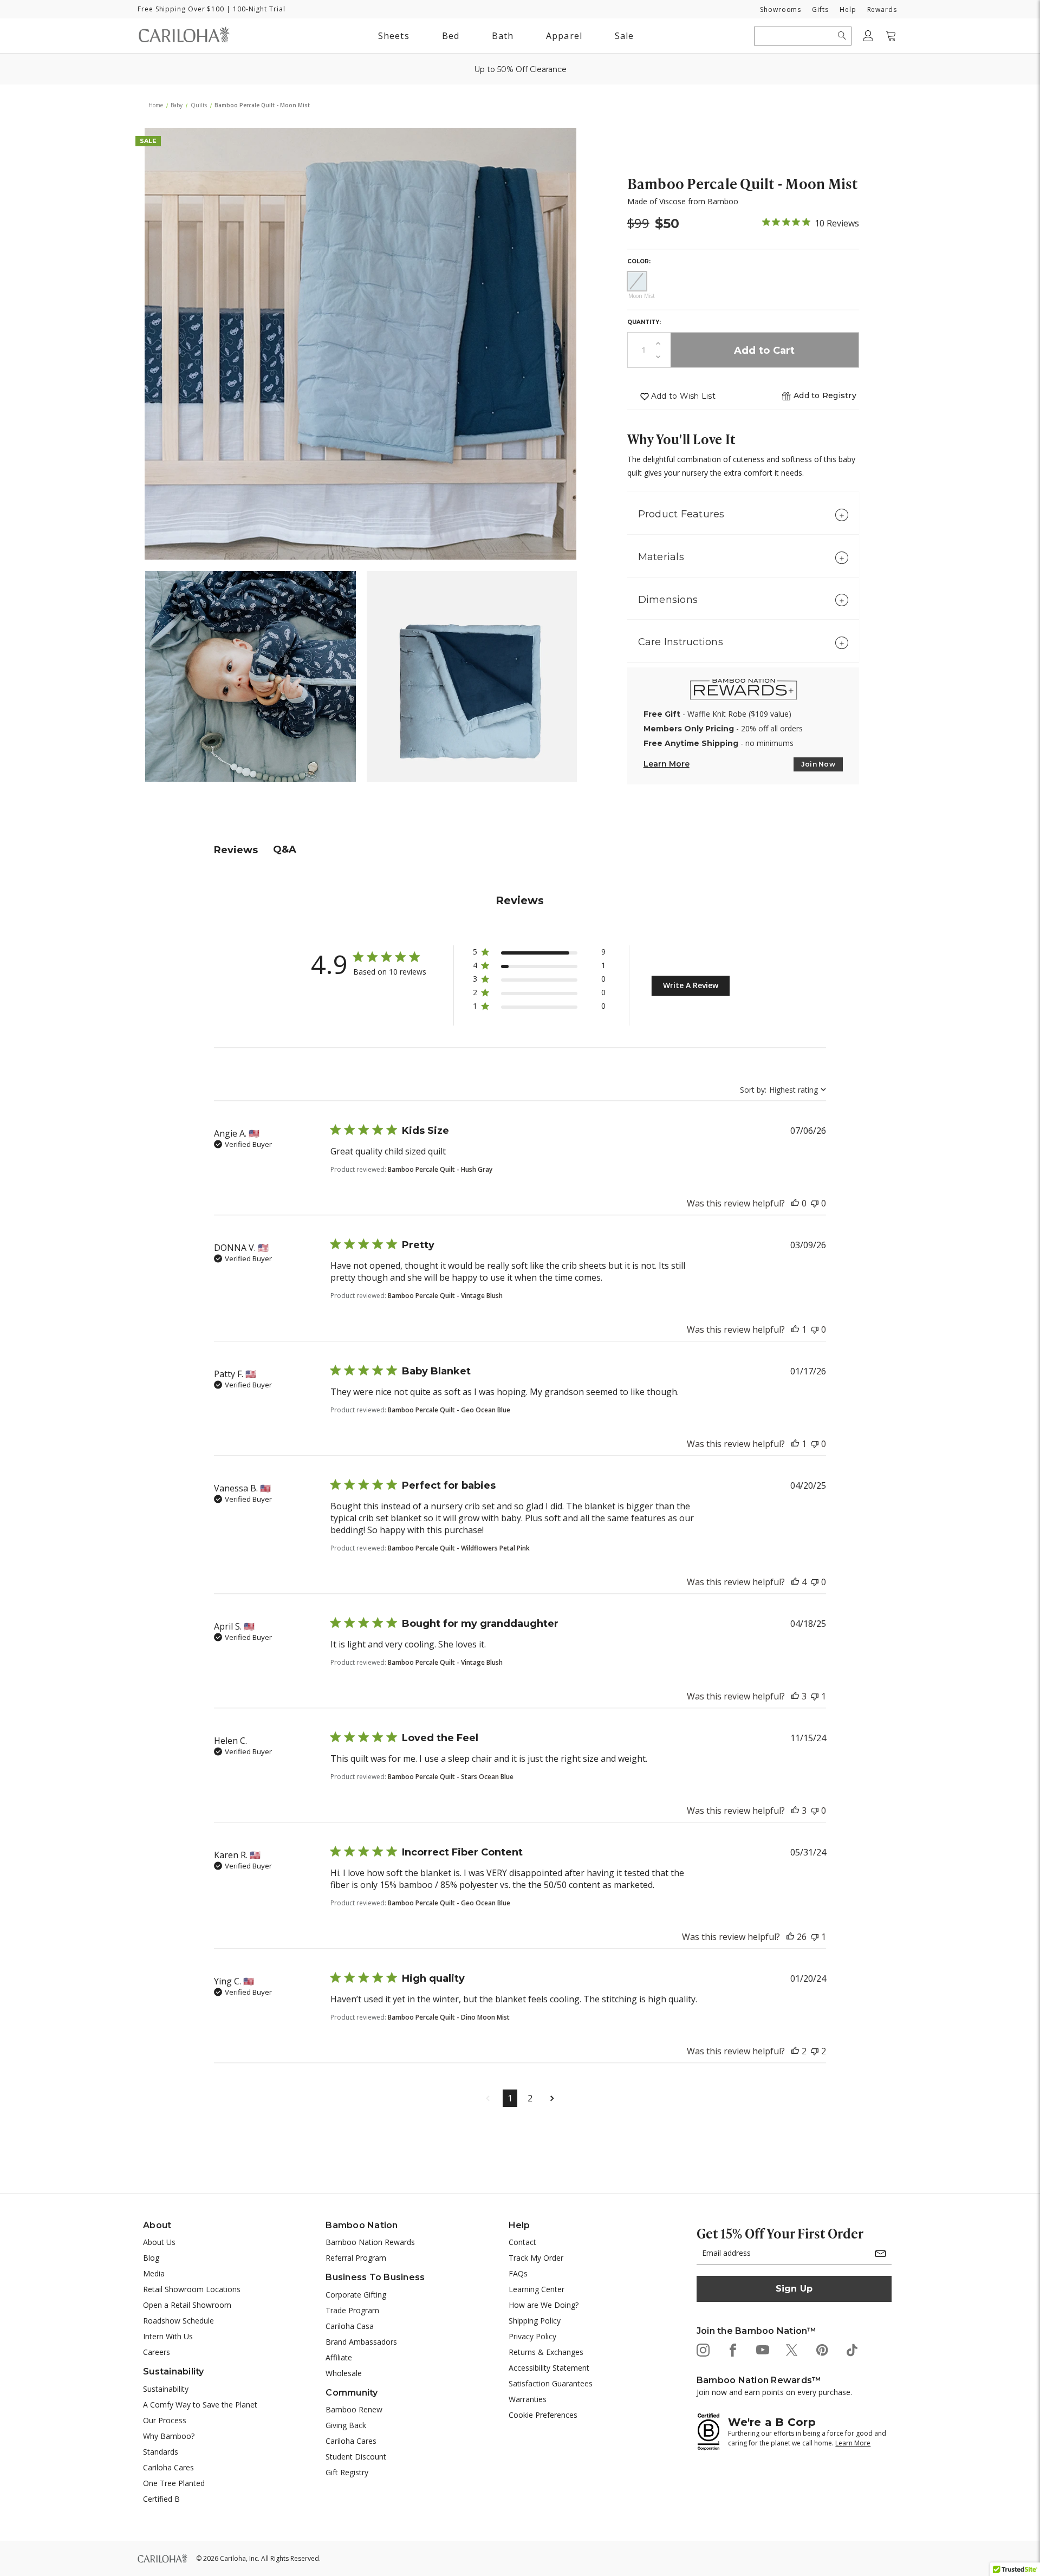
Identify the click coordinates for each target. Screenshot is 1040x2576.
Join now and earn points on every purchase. (774, 2392)
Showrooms (781, 9)
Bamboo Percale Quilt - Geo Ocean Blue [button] (449, 1410)
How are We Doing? (544, 2305)
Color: (639, 261)
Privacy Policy (532, 2336)
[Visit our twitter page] (792, 2349)
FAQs (518, 2273)
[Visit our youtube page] (762, 2349)
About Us (159, 2242)
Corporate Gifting (356, 2295)
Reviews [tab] (236, 850)
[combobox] (783, 1090)
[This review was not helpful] (815, 1203)
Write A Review (691, 985)
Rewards (882, 9)
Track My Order (536, 2258)
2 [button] (530, 2098)
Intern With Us (168, 2336)
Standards (161, 2452)
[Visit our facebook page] (732, 2349)
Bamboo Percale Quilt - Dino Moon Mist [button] (449, 2017)
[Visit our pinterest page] (821, 2349)
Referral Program (356, 2258)
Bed (451, 36)
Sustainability (166, 2389)
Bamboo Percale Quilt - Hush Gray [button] (440, 1169)
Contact (522, 2242)
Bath (505, 35)
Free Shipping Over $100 (181, 9)
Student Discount (356, 2457)
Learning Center (537, 2289)
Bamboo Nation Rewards (370, 2242)
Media (154, 2273)
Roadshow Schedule (178, 2321)
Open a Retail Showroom (187, 2305)
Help (848, 9)
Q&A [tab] (285, 849)
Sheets (394, 36)
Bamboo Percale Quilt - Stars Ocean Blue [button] (451, 1777)
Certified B (161, 2499)
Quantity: (644, 322)
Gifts (820, 9)
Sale (624, 36)
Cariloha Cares (168, 2467)
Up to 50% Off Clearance (520, 69)
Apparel (564, 36)
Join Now (818, 764)
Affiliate (339, 2357)
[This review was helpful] (795, 1203)
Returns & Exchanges (546, 2352)
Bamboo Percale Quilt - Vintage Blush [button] (445, 1296)
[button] (825, 396)
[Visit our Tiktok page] (851, 2349)
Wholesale (344, 2373)
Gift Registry (347, 2472)
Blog (151, 2258)
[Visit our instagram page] (702, 2349)
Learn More (667, 764)
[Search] (842, 36)
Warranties (528, 2399)
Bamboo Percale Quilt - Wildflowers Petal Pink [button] (459, 1548)
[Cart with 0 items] (891, 36)
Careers (157, 2352)
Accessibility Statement (549, 2368)
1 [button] (510, 2098)
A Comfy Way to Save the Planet (200, 2405)
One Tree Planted (174, 2483)
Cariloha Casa (350, 2326)
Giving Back (346, 2425)
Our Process (165, 2420)
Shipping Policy (535, 2321)
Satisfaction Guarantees (551, 2383)
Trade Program (352, 2310)
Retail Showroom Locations (192, 2289)
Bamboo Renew (354, 2409)
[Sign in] (868, 36)
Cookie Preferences (543, 2415)
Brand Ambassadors (361, 2342)
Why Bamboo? (169, 2436)
